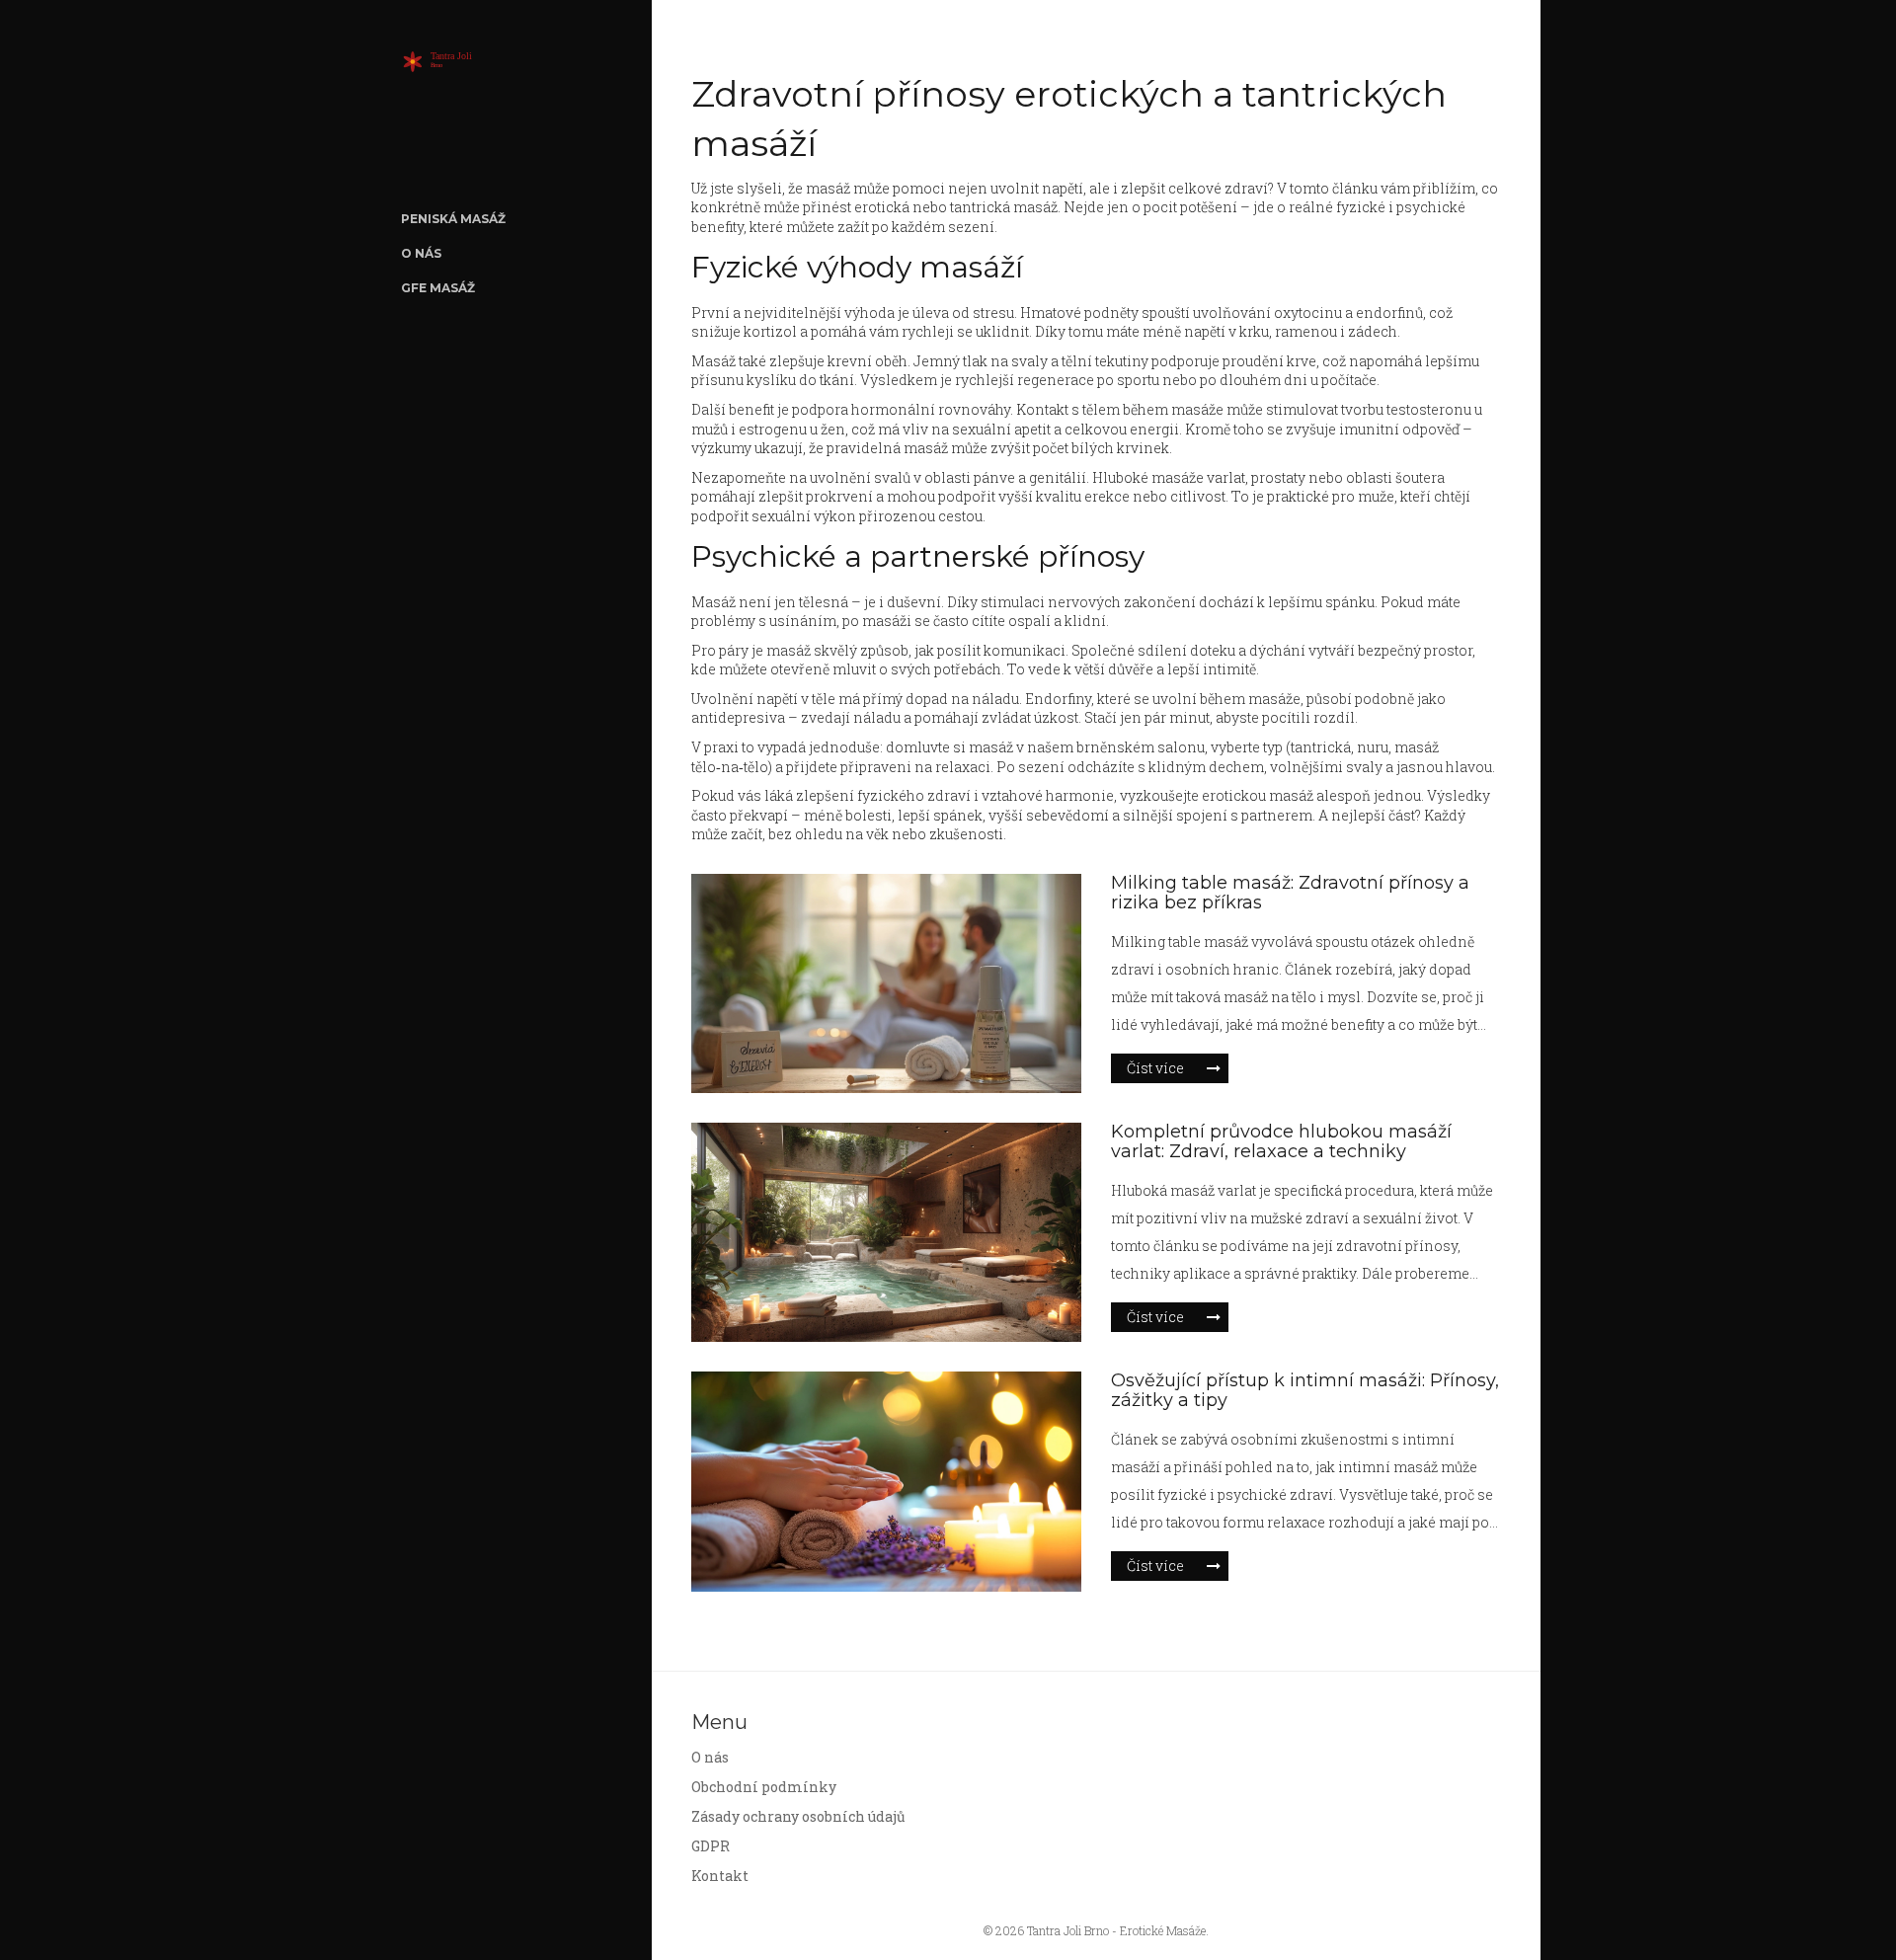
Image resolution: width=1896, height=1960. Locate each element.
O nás (421, 253)
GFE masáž (438, 288)
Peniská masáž (453, 219)
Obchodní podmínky (764, 1787)
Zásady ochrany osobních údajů (798, 1816)
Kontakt (720, 1876)
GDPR (711, 1846)
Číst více (1155, 1068)
